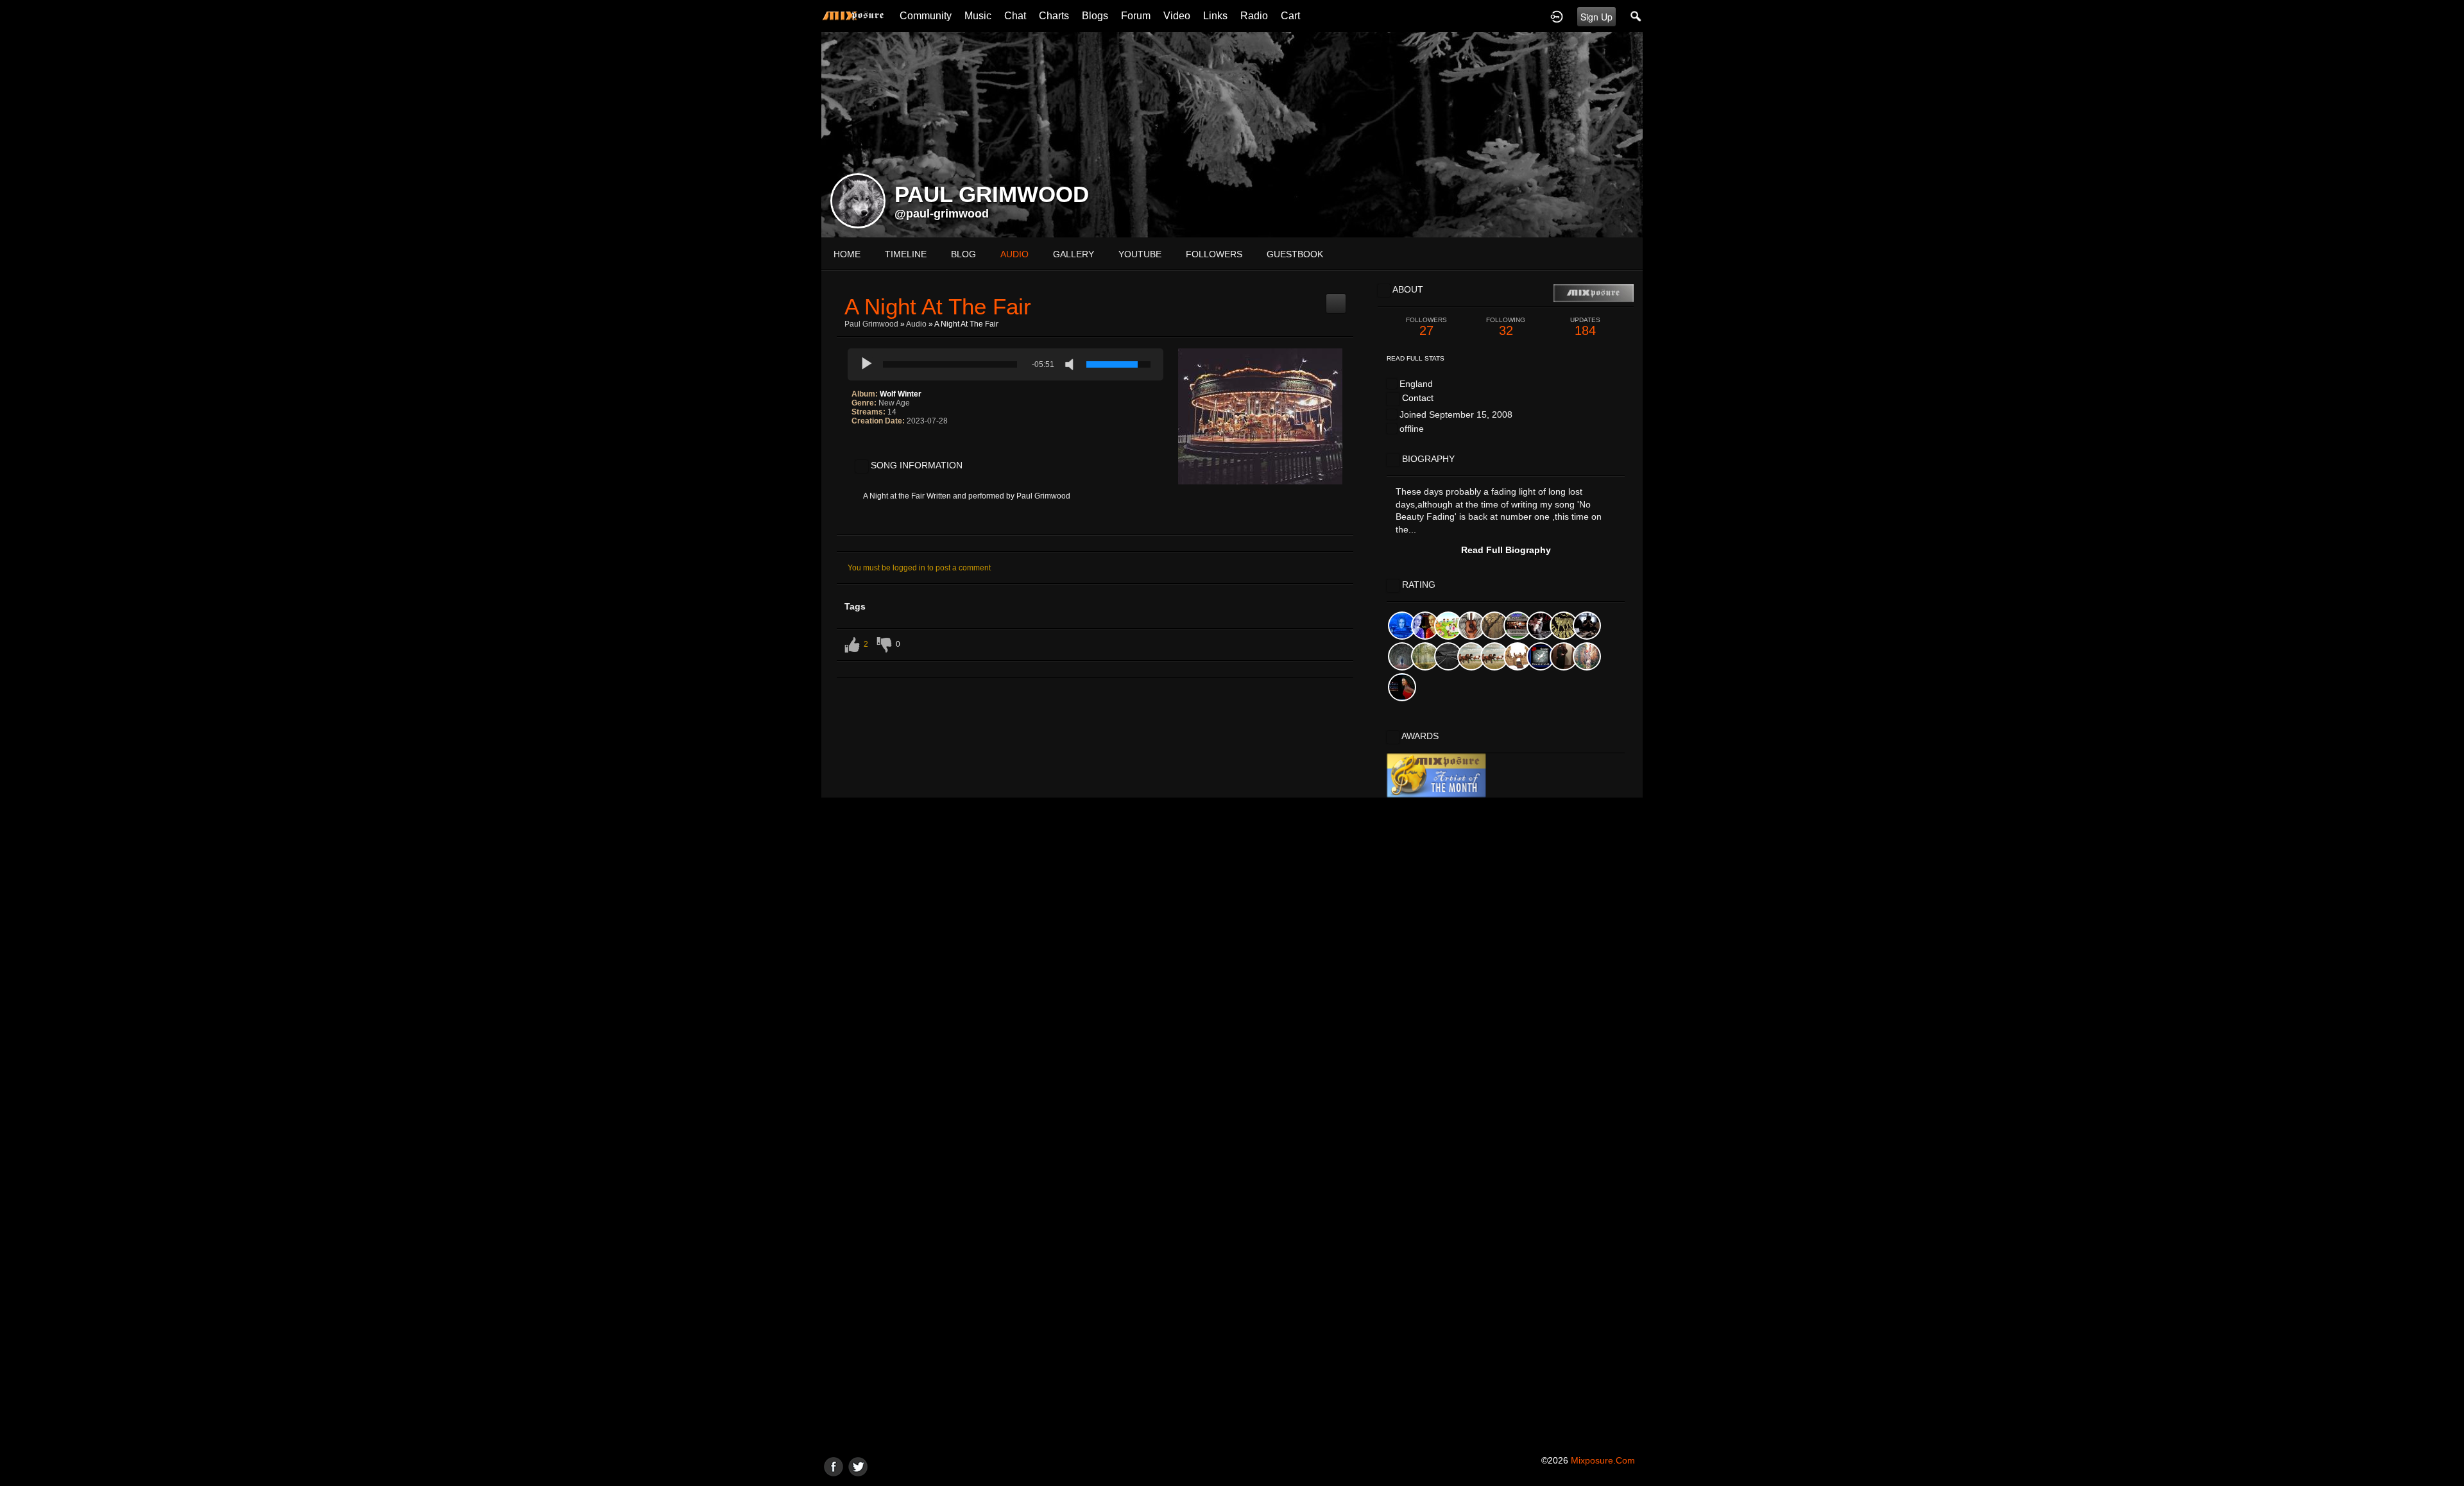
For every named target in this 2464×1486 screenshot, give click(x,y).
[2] (862, 447)
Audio (916, 324)
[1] (857, 447)
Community (926, 16)
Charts (1054, 16)
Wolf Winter (901, 394)
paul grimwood (871, 324)
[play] (867, 364)
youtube (1140, 254)
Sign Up (1596, 17)
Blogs (1095, 16)
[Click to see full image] (1232, 134)
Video (1177, 16)
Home (847, 254)
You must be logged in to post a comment (919, 568)
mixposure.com (1603, 1460)
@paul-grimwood (942, 214)
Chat (1015, 16)
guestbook (1295, 254)
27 (1426, 327)
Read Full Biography (1506, 550)
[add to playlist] (1336, 298)
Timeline (906, 254)
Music (978, 16)
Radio (1254, 16)
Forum (1136, 16)
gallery (1074, 254)
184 (1585, 327)
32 (1506, 327)
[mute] (1072, 364)
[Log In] (1557, 16)
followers (1214, 254)
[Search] (1636, 16)
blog (963, 254)
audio (1014, 254)
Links (1215, 16)
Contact (1418, 398)
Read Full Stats (1416, 358)
